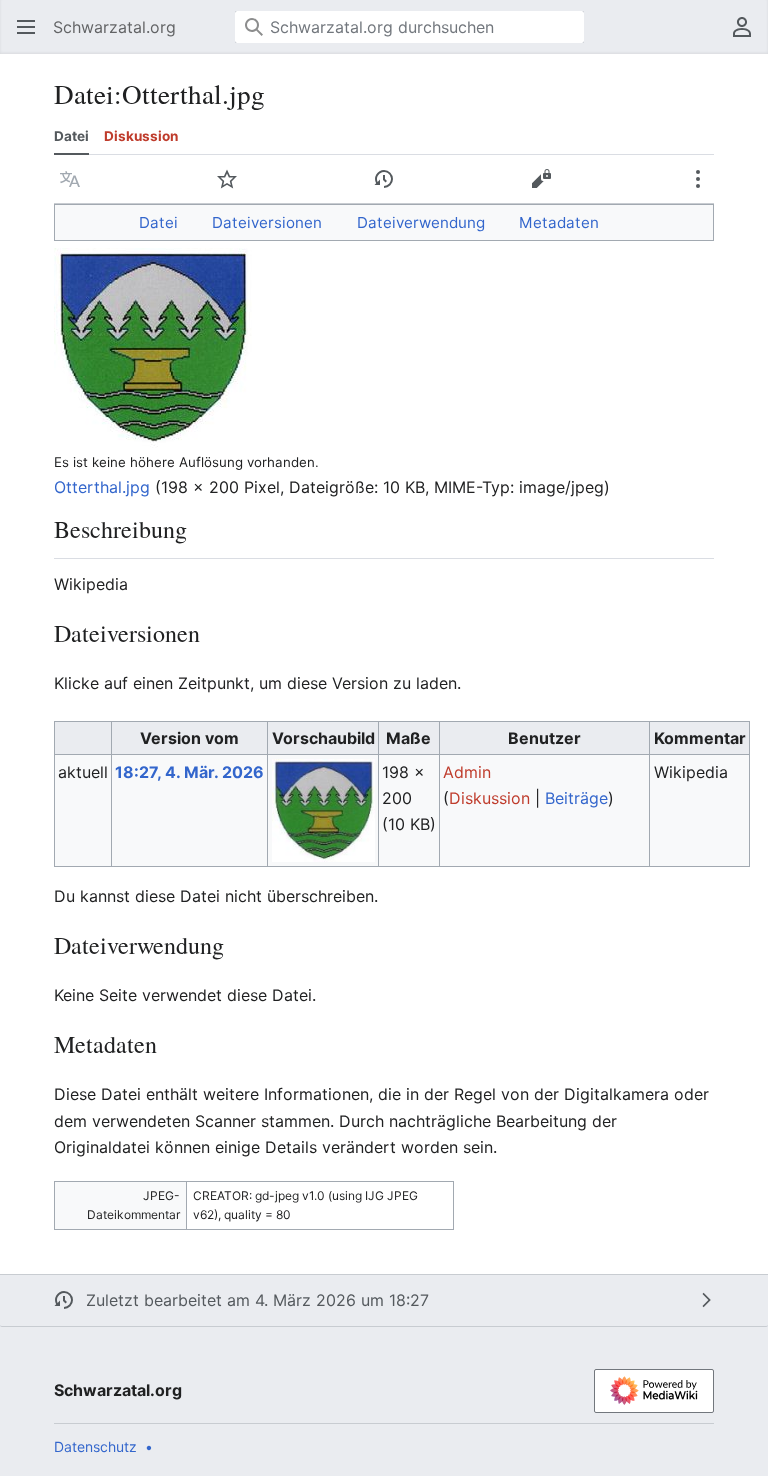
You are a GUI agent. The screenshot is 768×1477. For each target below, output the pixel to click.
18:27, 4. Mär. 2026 (189, 772)
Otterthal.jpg (102, 487)
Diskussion (141, 136)
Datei (71, 136)
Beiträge (576, 798)
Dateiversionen (267, 222)
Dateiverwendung (421, 222)
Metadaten (559, 222)
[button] (20, 27)
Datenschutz (95, 1446)
